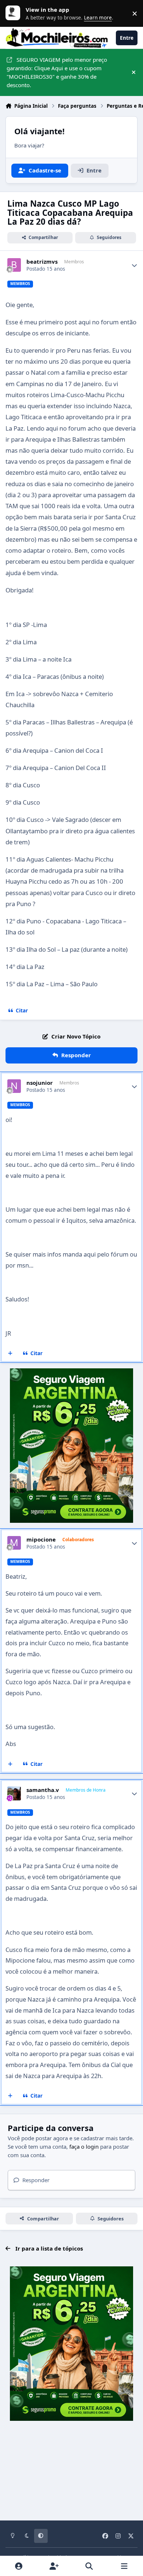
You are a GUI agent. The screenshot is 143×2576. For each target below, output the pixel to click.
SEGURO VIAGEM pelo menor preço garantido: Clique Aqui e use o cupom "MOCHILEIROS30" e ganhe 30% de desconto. (57, 72)
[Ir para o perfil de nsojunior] (14, 1086)
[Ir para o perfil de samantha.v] (14, 1793)
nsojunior (40, 1083)
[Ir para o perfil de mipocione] (14, 1543)
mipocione (41, 1540)
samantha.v (43, 1790)
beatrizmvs (42, 262)
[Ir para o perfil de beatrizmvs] (14, 265)
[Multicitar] (10, 1353)
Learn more (15, 13)
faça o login (84, 2146)
